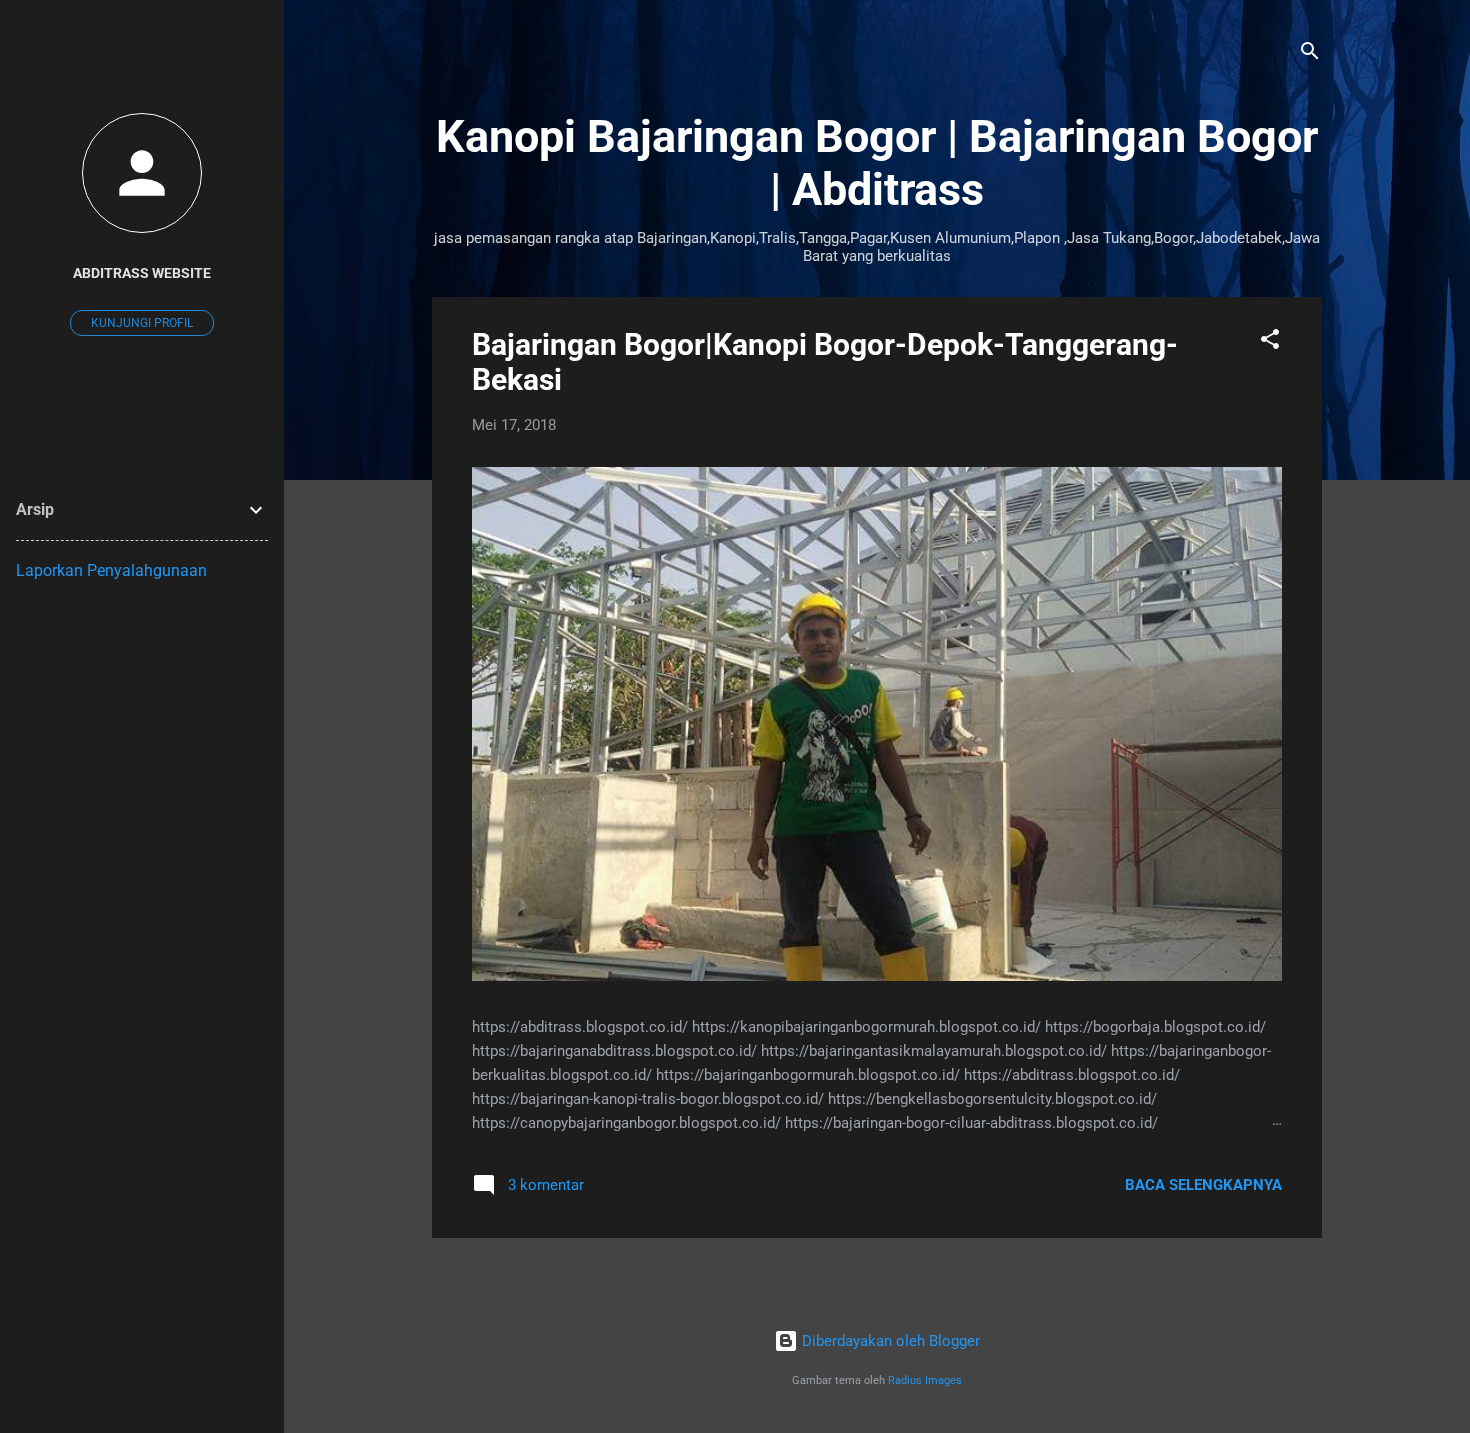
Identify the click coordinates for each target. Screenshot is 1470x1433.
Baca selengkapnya (1203, 1185)
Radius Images (925, 1380)
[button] (1270, 342)
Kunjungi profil (142, 323)
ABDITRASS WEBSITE (142, 273)
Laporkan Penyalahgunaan (111, 570)
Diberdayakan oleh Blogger (889, 1341)
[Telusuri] (1310, 54)
